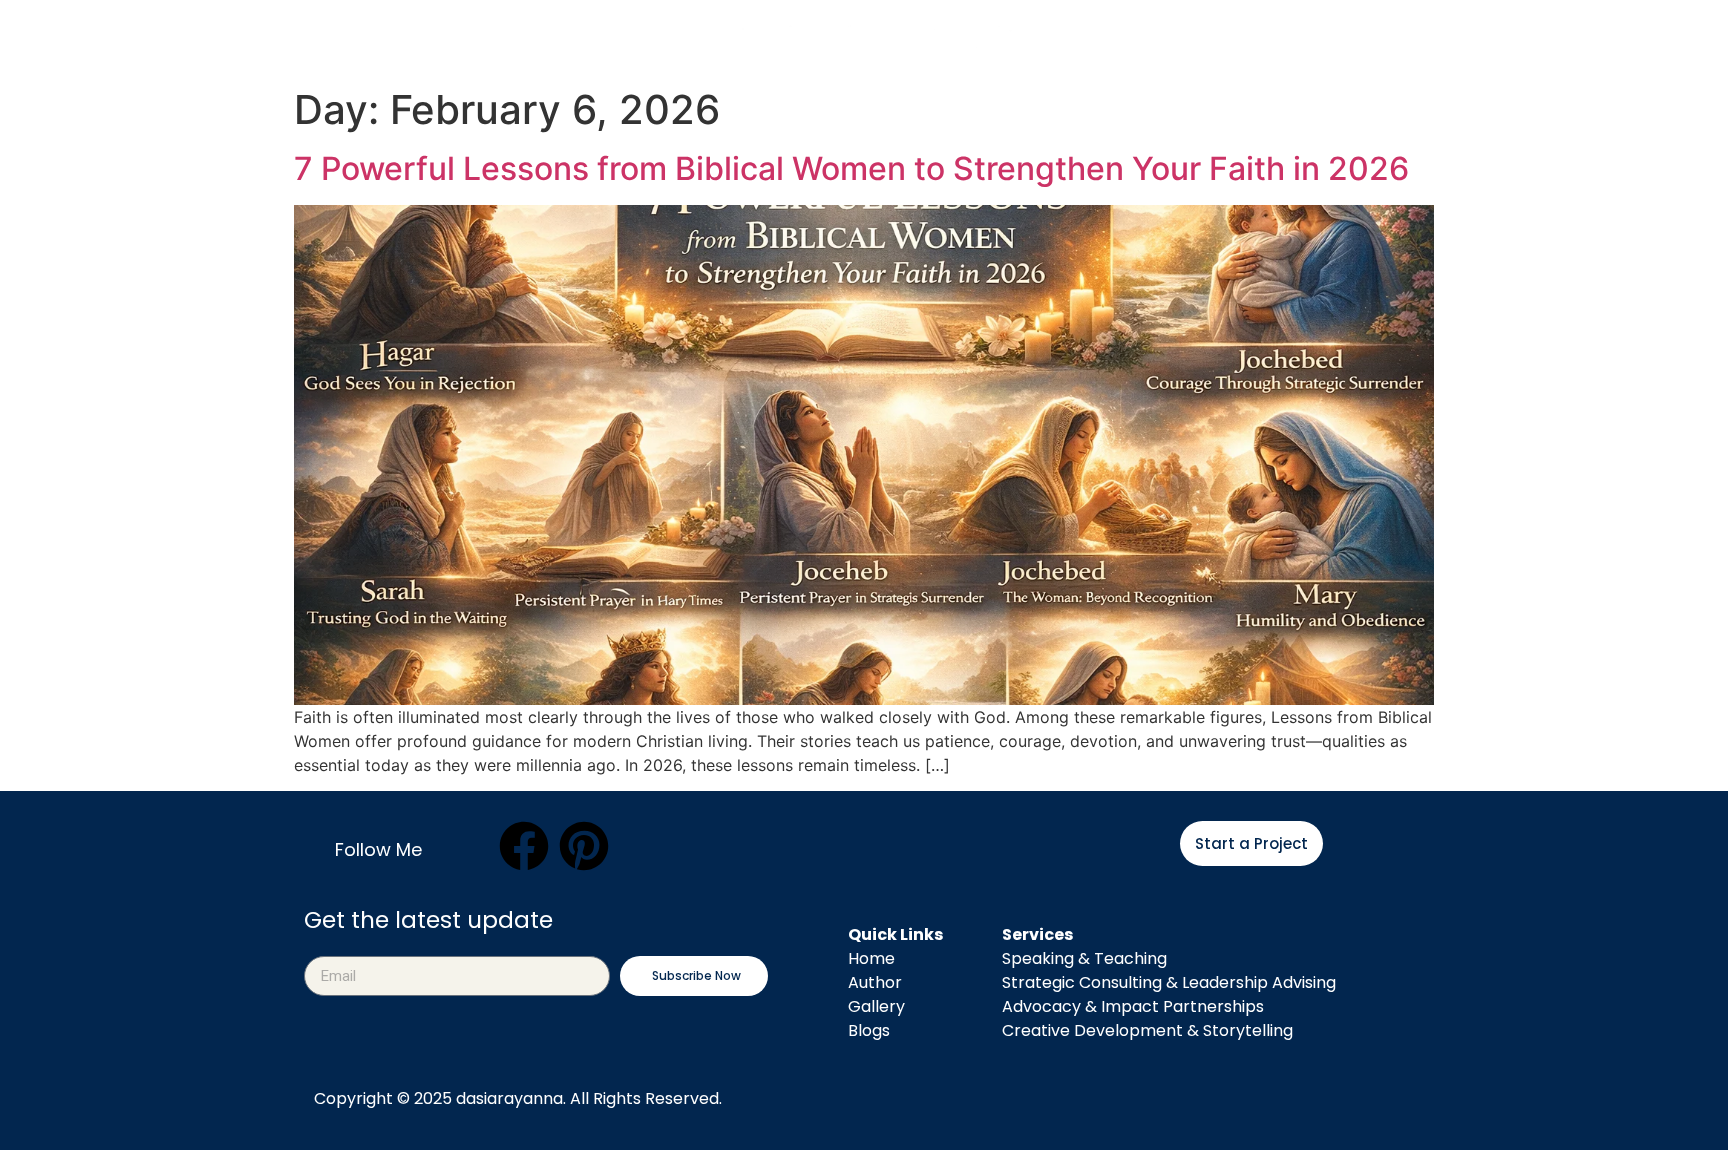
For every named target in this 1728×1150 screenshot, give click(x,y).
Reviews (1287, 31)
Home (401, 31)
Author (519, 31)
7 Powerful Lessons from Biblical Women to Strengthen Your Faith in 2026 (851, 168)
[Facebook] (524, 846)
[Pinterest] (584, 846)
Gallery (876, 1006)
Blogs (1163, 31)
